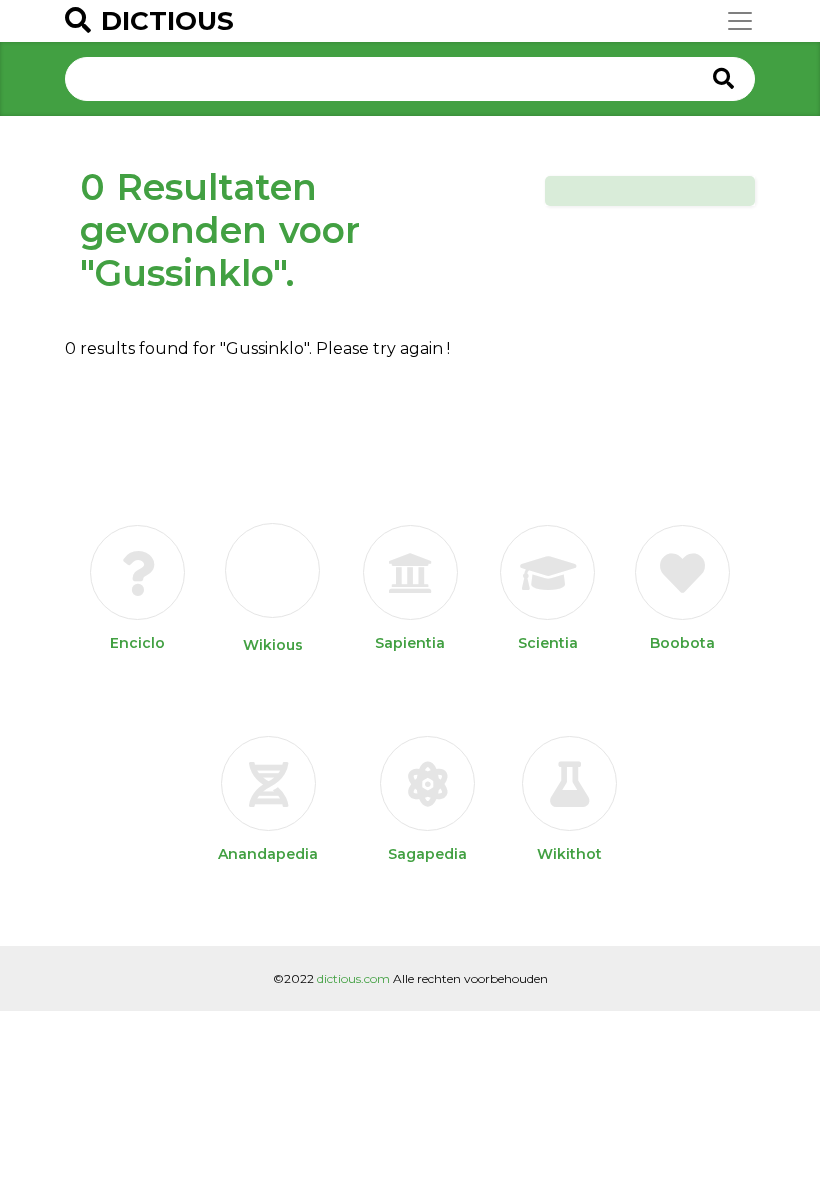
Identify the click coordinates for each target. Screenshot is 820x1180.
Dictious (167, 21)
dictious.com (353, 978)
